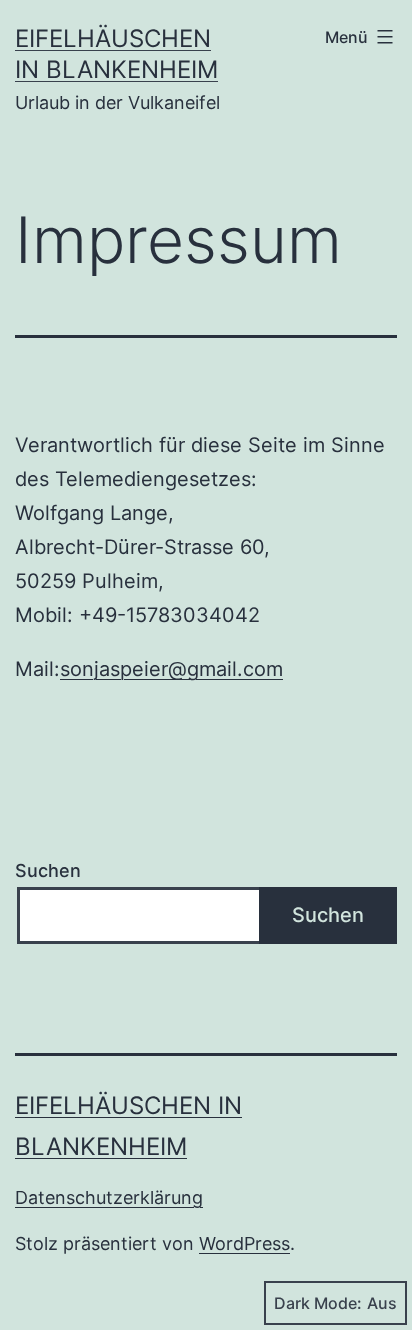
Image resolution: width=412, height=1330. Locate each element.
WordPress (244, 1243)
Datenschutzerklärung (109, 1197)
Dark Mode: (318, 1303)
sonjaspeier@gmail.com (171, 669)
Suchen (48, 870)
